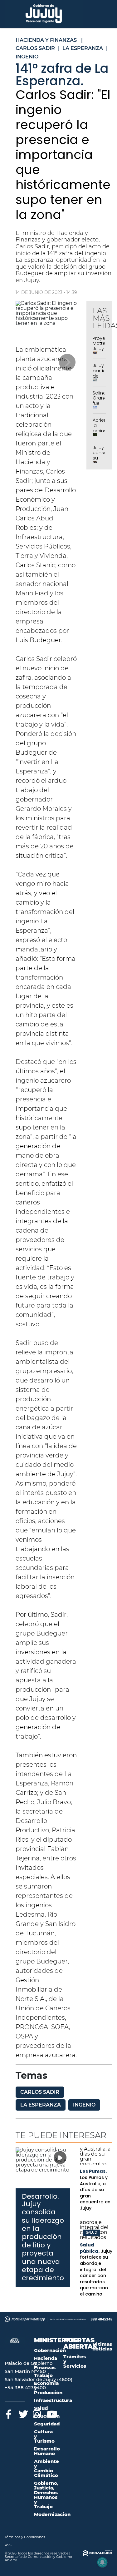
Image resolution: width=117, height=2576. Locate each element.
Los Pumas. (93, 2171)
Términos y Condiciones (25, 2537)
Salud (92, 2233)
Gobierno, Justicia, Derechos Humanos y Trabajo (46, 2495)
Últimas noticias (102, 2346)
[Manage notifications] (102, 2562)
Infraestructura (53, 2400)
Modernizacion (52, 2514)
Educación (47, 2416)
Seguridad (47, 2424)
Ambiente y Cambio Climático (46, 2468)
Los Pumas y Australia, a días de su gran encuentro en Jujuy (95, 2193)
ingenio (84, 2105)
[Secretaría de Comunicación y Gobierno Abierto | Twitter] (23, 2413)
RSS (8, 2545)
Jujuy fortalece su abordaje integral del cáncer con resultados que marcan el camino (96, 2273)
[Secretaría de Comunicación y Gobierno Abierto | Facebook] (9, 2413)
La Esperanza (41, 2105)
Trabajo (43, 2375)
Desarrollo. (40, 2196)
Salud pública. (90, 2248)
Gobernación (50, 2350)
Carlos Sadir (40, 2092)
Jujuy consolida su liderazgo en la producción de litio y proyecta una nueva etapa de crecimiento (43, 2241)
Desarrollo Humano (47, 2451)
